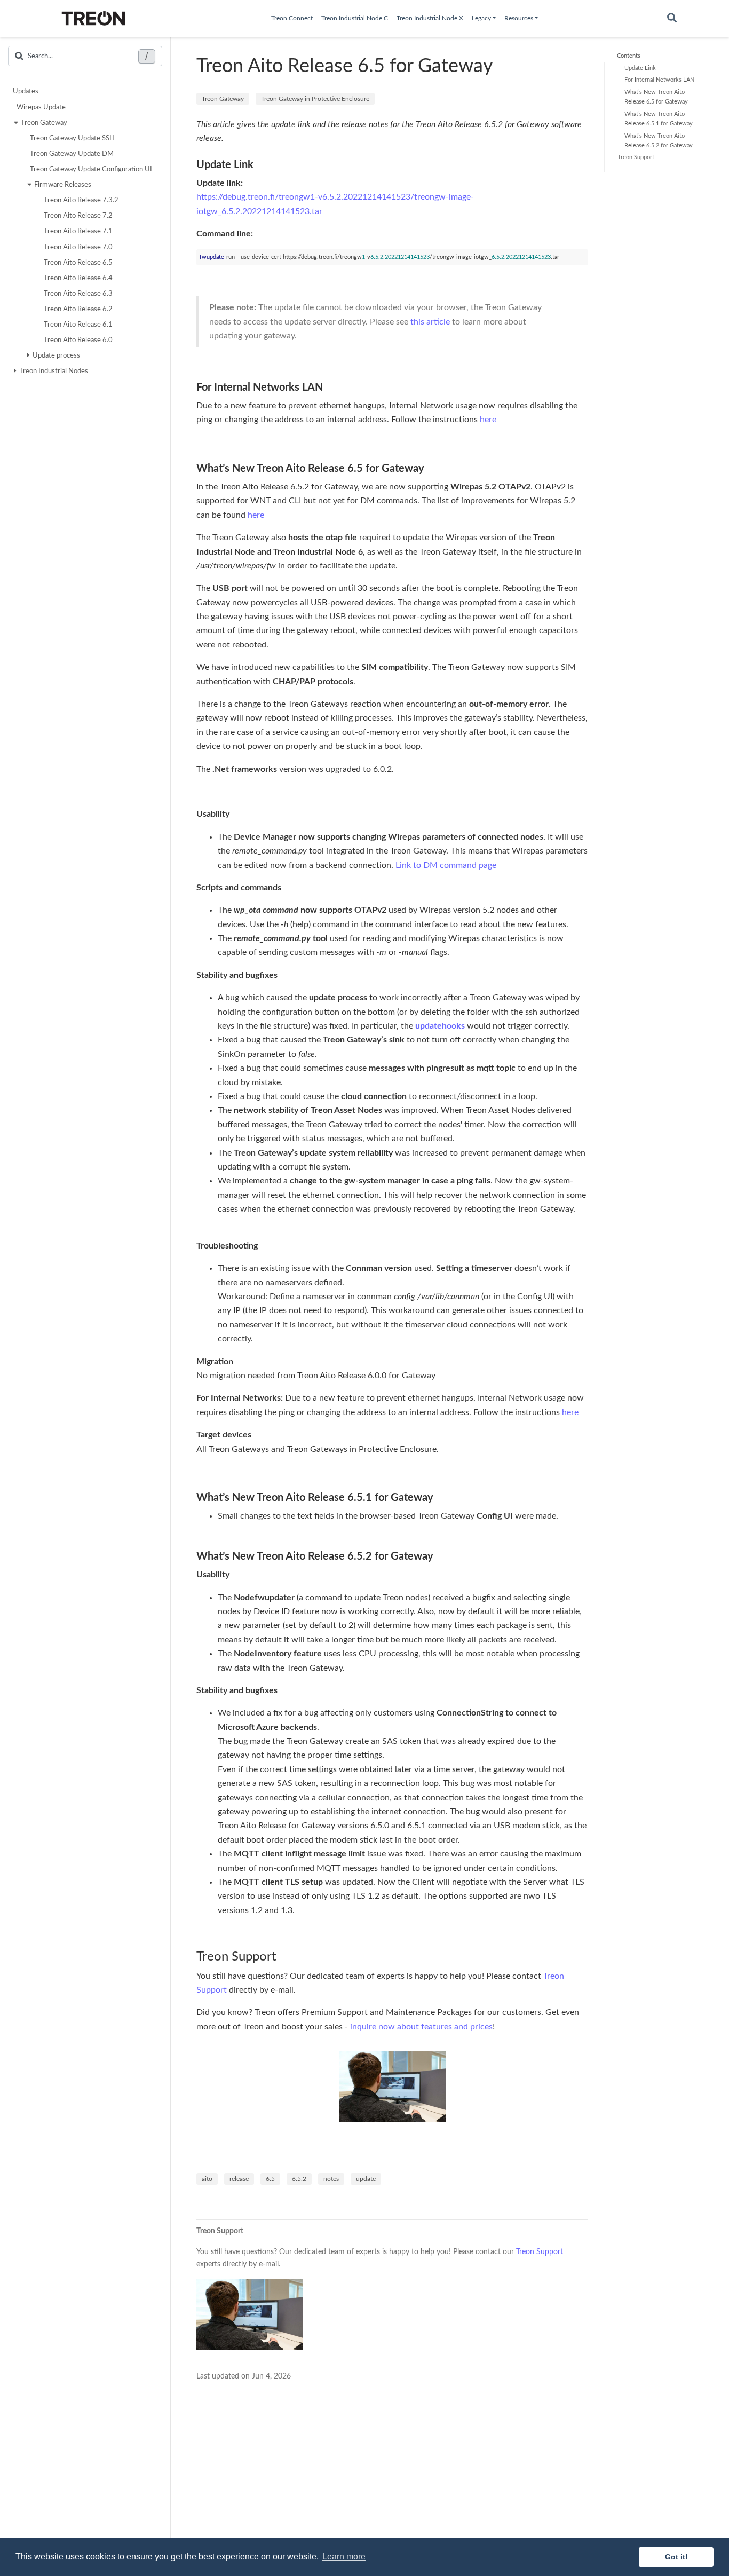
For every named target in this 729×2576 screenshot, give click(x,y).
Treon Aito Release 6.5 (78, 262)
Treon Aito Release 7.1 (78, 231)
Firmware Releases (63, 185)
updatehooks (440, 1026)
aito (207, 2179)
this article (430, 322)
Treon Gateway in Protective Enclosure (315, 99)
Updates (26, 91)
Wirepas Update (41, 107)
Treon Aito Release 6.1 (78, 325)
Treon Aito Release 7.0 (78, 247)
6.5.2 (299, 2179)
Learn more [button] (344, 2557)
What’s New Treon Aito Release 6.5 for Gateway (656, 96)
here (488, 420)
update (366, 2179)
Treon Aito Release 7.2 (78, 216)
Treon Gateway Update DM (72, 153)
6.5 (270, 2179)
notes (331, 2179)
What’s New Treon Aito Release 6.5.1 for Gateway (659, 118)
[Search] (672, 19)
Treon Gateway (44, 122)
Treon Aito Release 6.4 (78, 278)
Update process (56, 355)
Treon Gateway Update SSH (72, 138)
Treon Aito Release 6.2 (78, 309)
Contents (629, 56)
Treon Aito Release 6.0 (78, 340)
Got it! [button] (676, 2557)
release (239, 2179)
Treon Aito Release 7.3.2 (81, 200)
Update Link (640, 68)
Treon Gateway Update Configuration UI (91, 169)
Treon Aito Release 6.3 (78, 293)
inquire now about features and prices (421, 2027)
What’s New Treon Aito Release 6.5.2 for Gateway (659, 140)
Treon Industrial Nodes (54, 371)
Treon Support (636, 157)
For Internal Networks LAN (659, 80)
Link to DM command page (446, 865)
